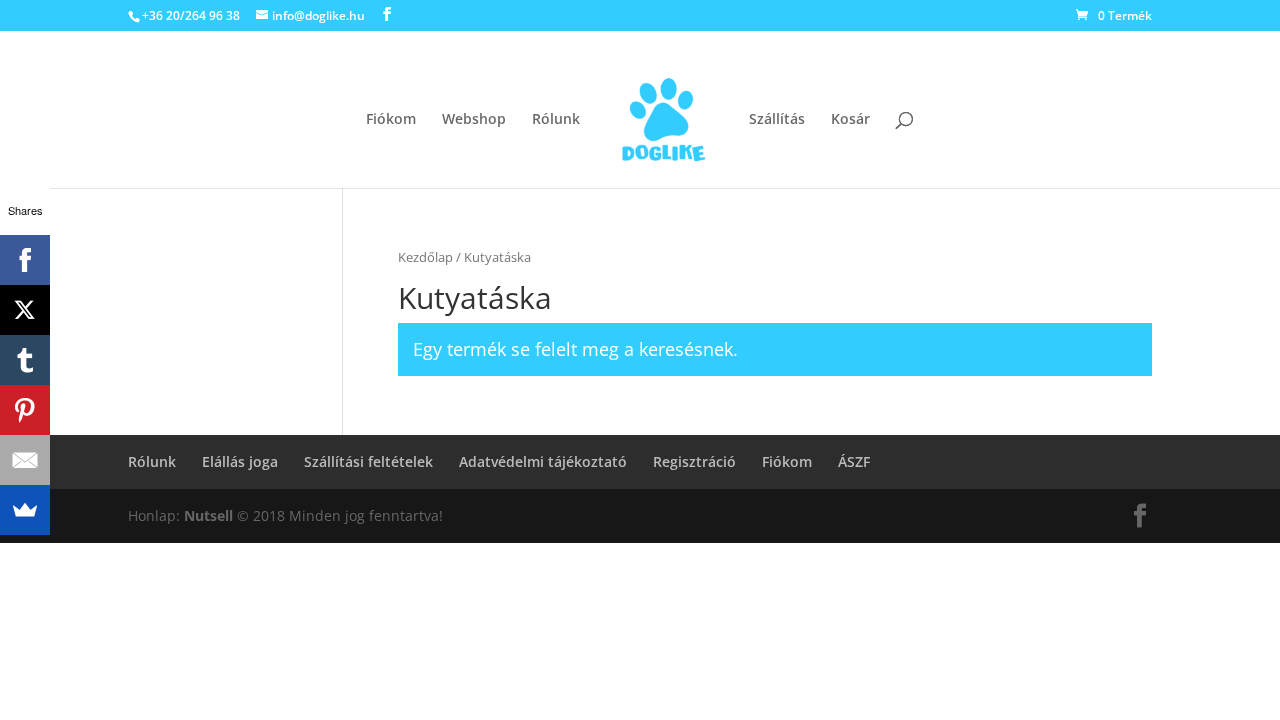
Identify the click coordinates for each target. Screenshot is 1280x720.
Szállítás (777, 120)
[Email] (25, 460)
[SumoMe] (25, 510)
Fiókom (391, 120)
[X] (25, 310)
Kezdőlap (425, 257)
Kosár (850, 120)
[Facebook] (25, 260)
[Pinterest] (25, 410)
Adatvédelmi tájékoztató (543, 461)
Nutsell (208, 515)
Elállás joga (240, 461)
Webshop (474, 120)
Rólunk (556, 120)
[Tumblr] (25, 360)
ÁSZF (854, 461)
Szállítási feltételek (368, 461)
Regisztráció (694, 461)
